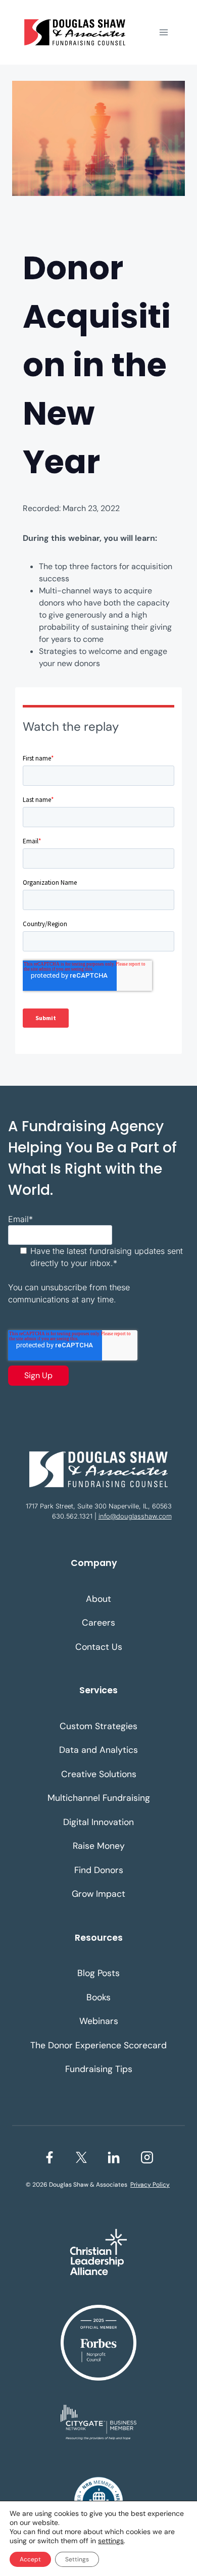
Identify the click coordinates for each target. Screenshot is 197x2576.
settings (111, 2541)
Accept (30, 2559)
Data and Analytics (98, 1750)
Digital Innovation (98, 1822)
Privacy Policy (150, 2185)
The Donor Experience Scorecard (98, 2045)
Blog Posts (98, 1973)
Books (98, 1997)
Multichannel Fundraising (99, 1798)
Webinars (99, 2021)
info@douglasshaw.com (135, 1516)
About (98, 1599)
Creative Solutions (99, 1774)
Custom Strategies (98, 1726)
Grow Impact (98, 1894)
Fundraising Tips (99, 2069)
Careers (98, 1623)
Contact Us (99, 1647)
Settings (77, 2559)
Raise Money (99, 1846)
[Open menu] (163, 32)
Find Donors (99, 1870)
